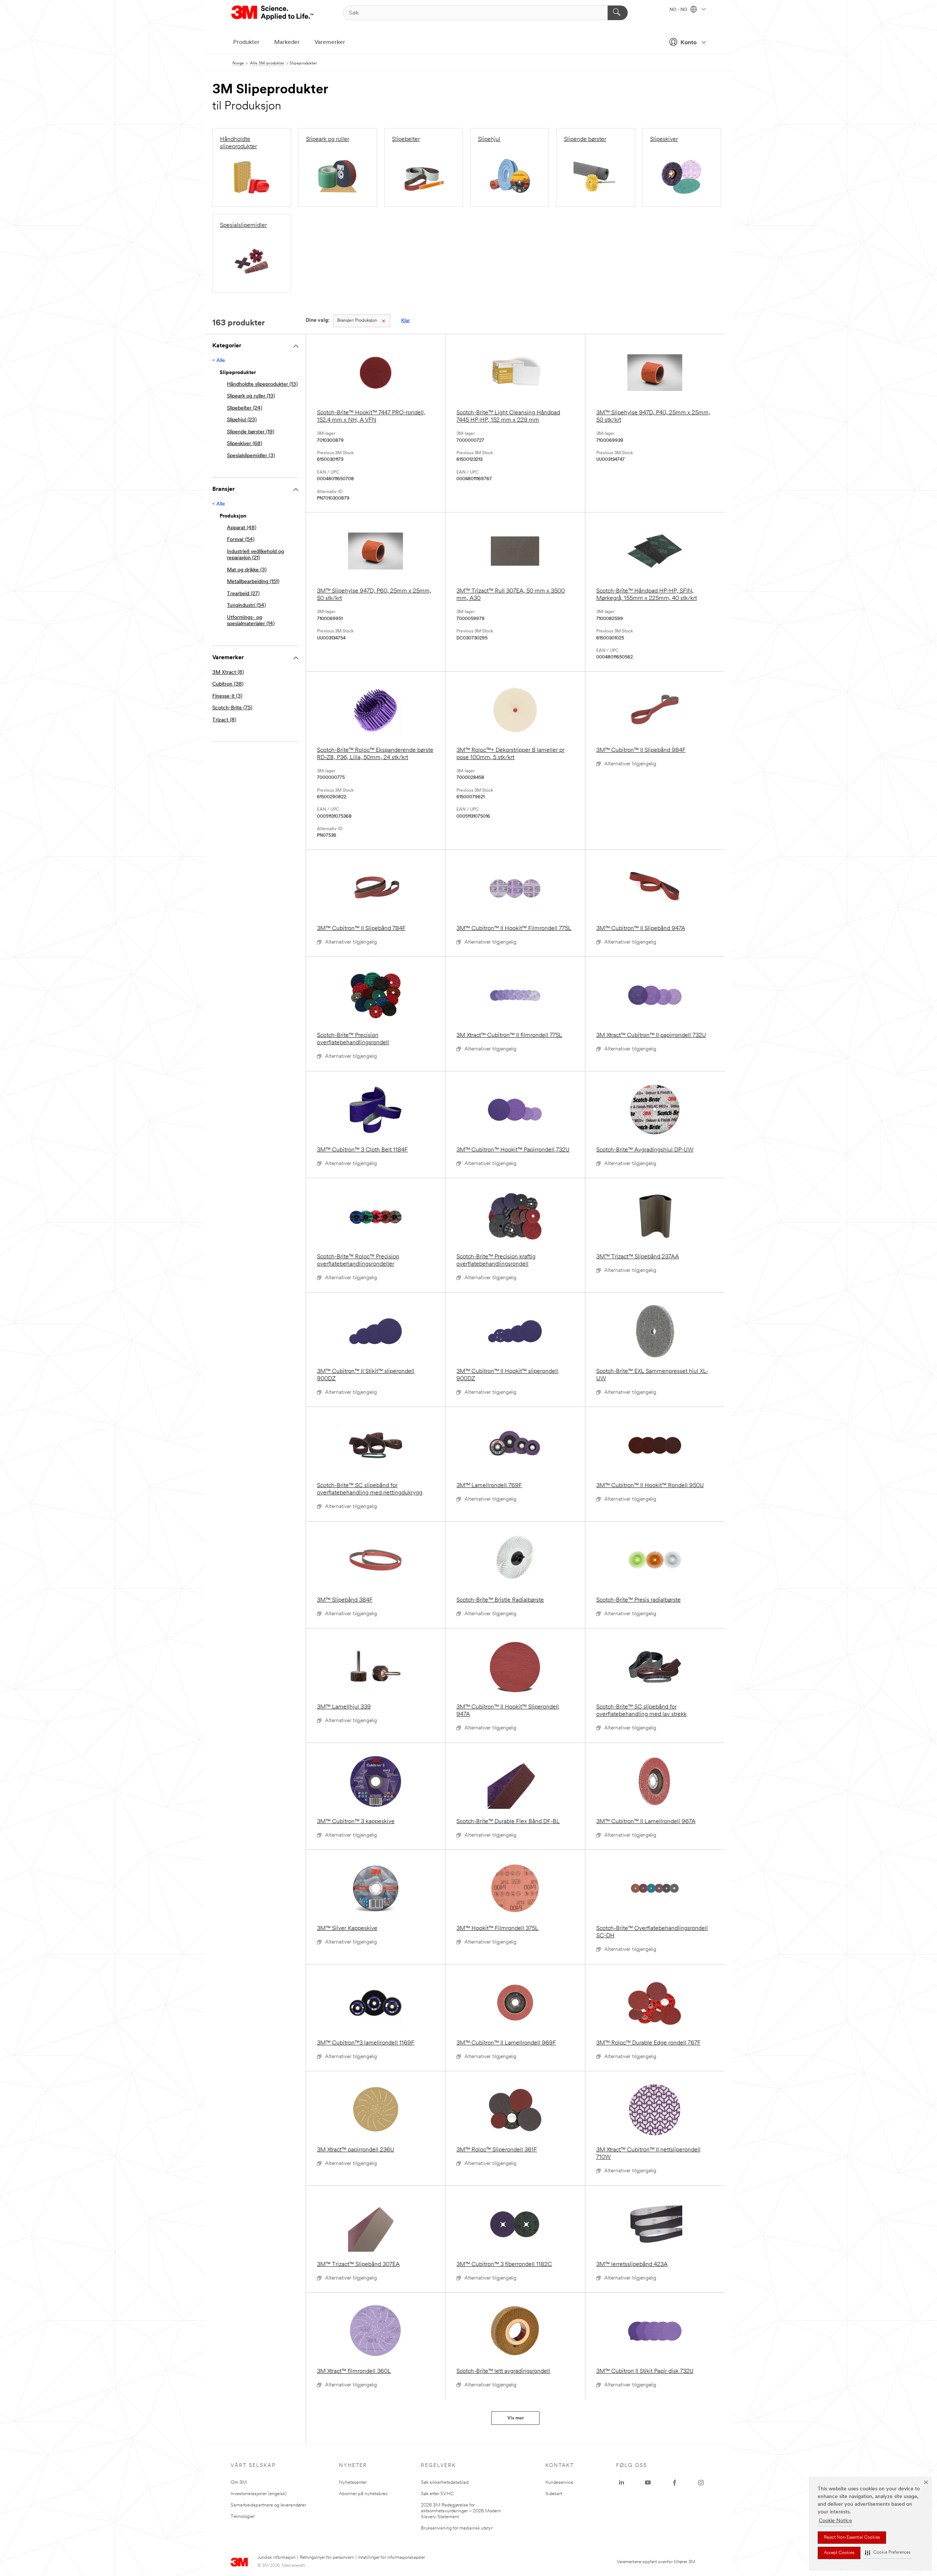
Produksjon (357, 321)
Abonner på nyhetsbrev (363, 2494)
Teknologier (243, 2517)
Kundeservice (559, 2482)
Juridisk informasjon (276, 2558)
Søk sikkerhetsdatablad (445, 2482)
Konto (688, 43)
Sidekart (554, 2494)
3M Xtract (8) (228, 673)
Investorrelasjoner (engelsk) (259, 2494)
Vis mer (516, 2418)
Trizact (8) (224, 720)
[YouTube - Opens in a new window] (648, 2483)
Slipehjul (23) (242, 420)
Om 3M (239, 2482)
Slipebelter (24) (244, 408)
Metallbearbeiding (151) (253, 582)
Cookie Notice (835, 2521)
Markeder (287, 42)
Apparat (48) (242, 528)
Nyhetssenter (353, 2482)
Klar (406, 321)
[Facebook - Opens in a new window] (675, 2483)
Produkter (246, 42)
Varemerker (330, 42)
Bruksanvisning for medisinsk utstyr (457, 2528)
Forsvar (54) (241, 540)
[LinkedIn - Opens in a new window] (621, 2483)
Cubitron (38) (228, 684)
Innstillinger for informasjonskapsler (391, 2558)
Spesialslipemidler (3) (251, 456)
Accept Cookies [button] (839, 2553)
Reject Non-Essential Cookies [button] (852, 2538)
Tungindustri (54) (246, 606)
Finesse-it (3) (227, 696)
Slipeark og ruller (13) (251, 396)
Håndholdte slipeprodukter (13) (262, 384)
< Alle (219, 361)
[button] (888, 2553)
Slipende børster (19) (251, 432)
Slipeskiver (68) (244, 444)
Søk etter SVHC (437, 2494)
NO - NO (679, 10)
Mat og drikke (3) (247, 570)
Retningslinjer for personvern (327, 2558)
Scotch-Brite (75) (232, 708)
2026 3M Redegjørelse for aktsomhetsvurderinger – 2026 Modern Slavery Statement (461, 2511)
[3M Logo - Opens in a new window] (273, 13)
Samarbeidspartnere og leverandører (268, 2505)
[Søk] (618, 13)
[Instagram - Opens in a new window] (701, 2483)
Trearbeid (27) (243, 594)
